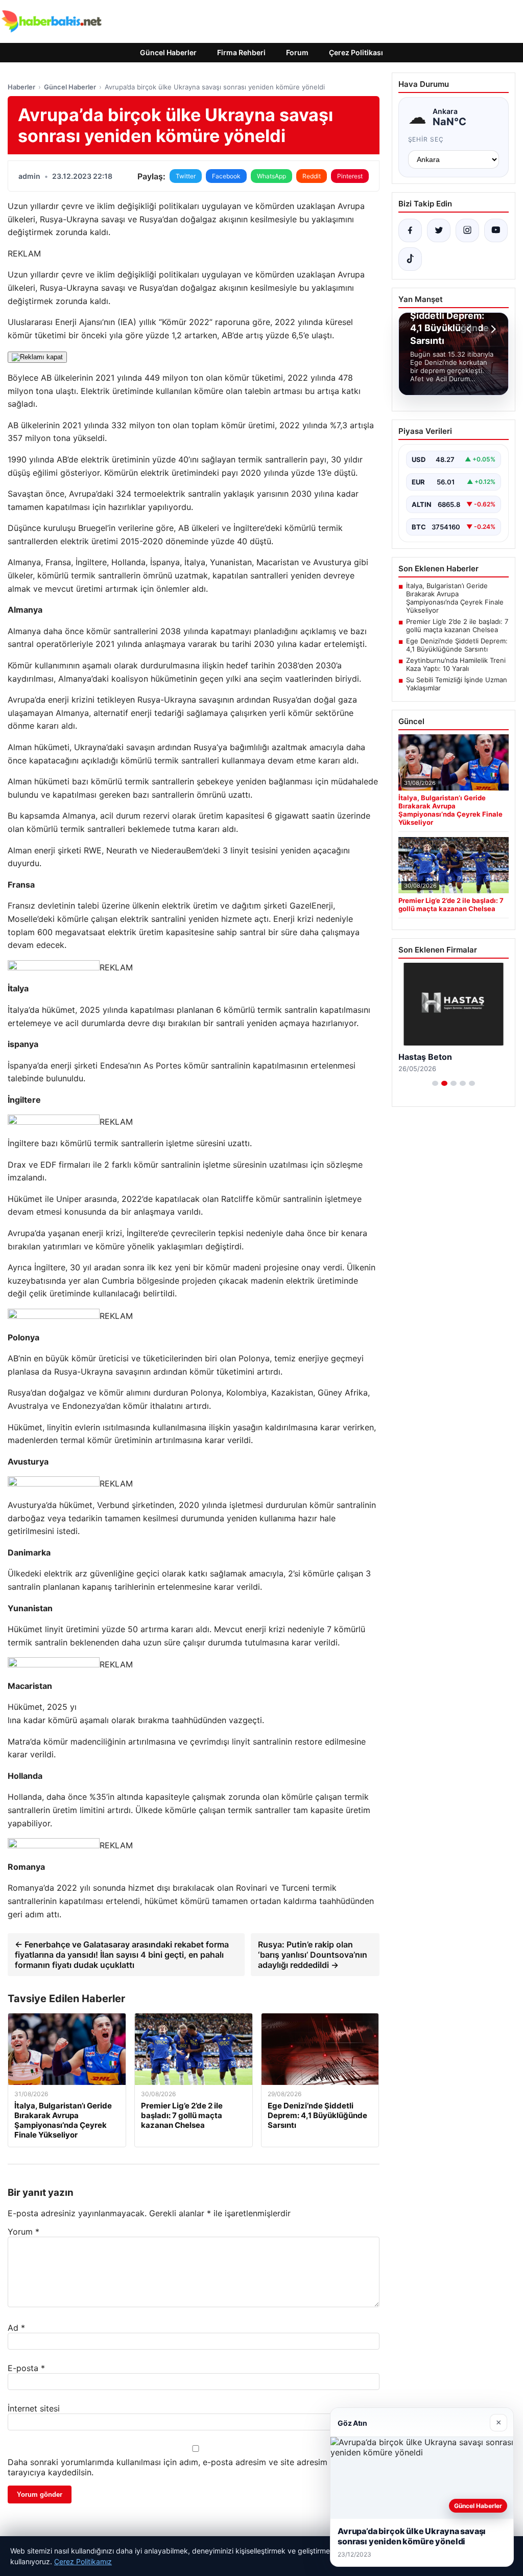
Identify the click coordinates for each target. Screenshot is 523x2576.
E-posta (26, 2368)
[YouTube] (496, 230)
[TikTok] (410, 259)
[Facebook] (410, 230)
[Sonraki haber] (492, 329)
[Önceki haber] (470, 329)
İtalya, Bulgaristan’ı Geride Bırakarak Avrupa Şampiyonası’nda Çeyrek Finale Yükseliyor (455, 598)
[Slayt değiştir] (435, 1083)
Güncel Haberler (168, 52)
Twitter (186, 176)
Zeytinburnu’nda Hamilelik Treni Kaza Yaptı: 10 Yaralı (456, 664)
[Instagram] (467, 230)
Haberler (21, 87)
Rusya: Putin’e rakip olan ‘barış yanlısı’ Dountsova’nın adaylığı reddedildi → (313, 1955)
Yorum (23, 2232)
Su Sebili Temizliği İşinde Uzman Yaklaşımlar (457, 684)
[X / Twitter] (439, 230)
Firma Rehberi (241, 52)
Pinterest (350, 176)
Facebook (226, 176)
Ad (16, 2328)
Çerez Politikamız (83, 2561)
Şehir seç (426, 139)
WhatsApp (271, 176)
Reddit (312, 176)
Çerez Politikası (356, 52)
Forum (297, 52)
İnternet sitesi (34, 2408)
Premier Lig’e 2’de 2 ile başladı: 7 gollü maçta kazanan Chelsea (457, 625)
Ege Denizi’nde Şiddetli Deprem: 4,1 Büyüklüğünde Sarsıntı (457, 645)
